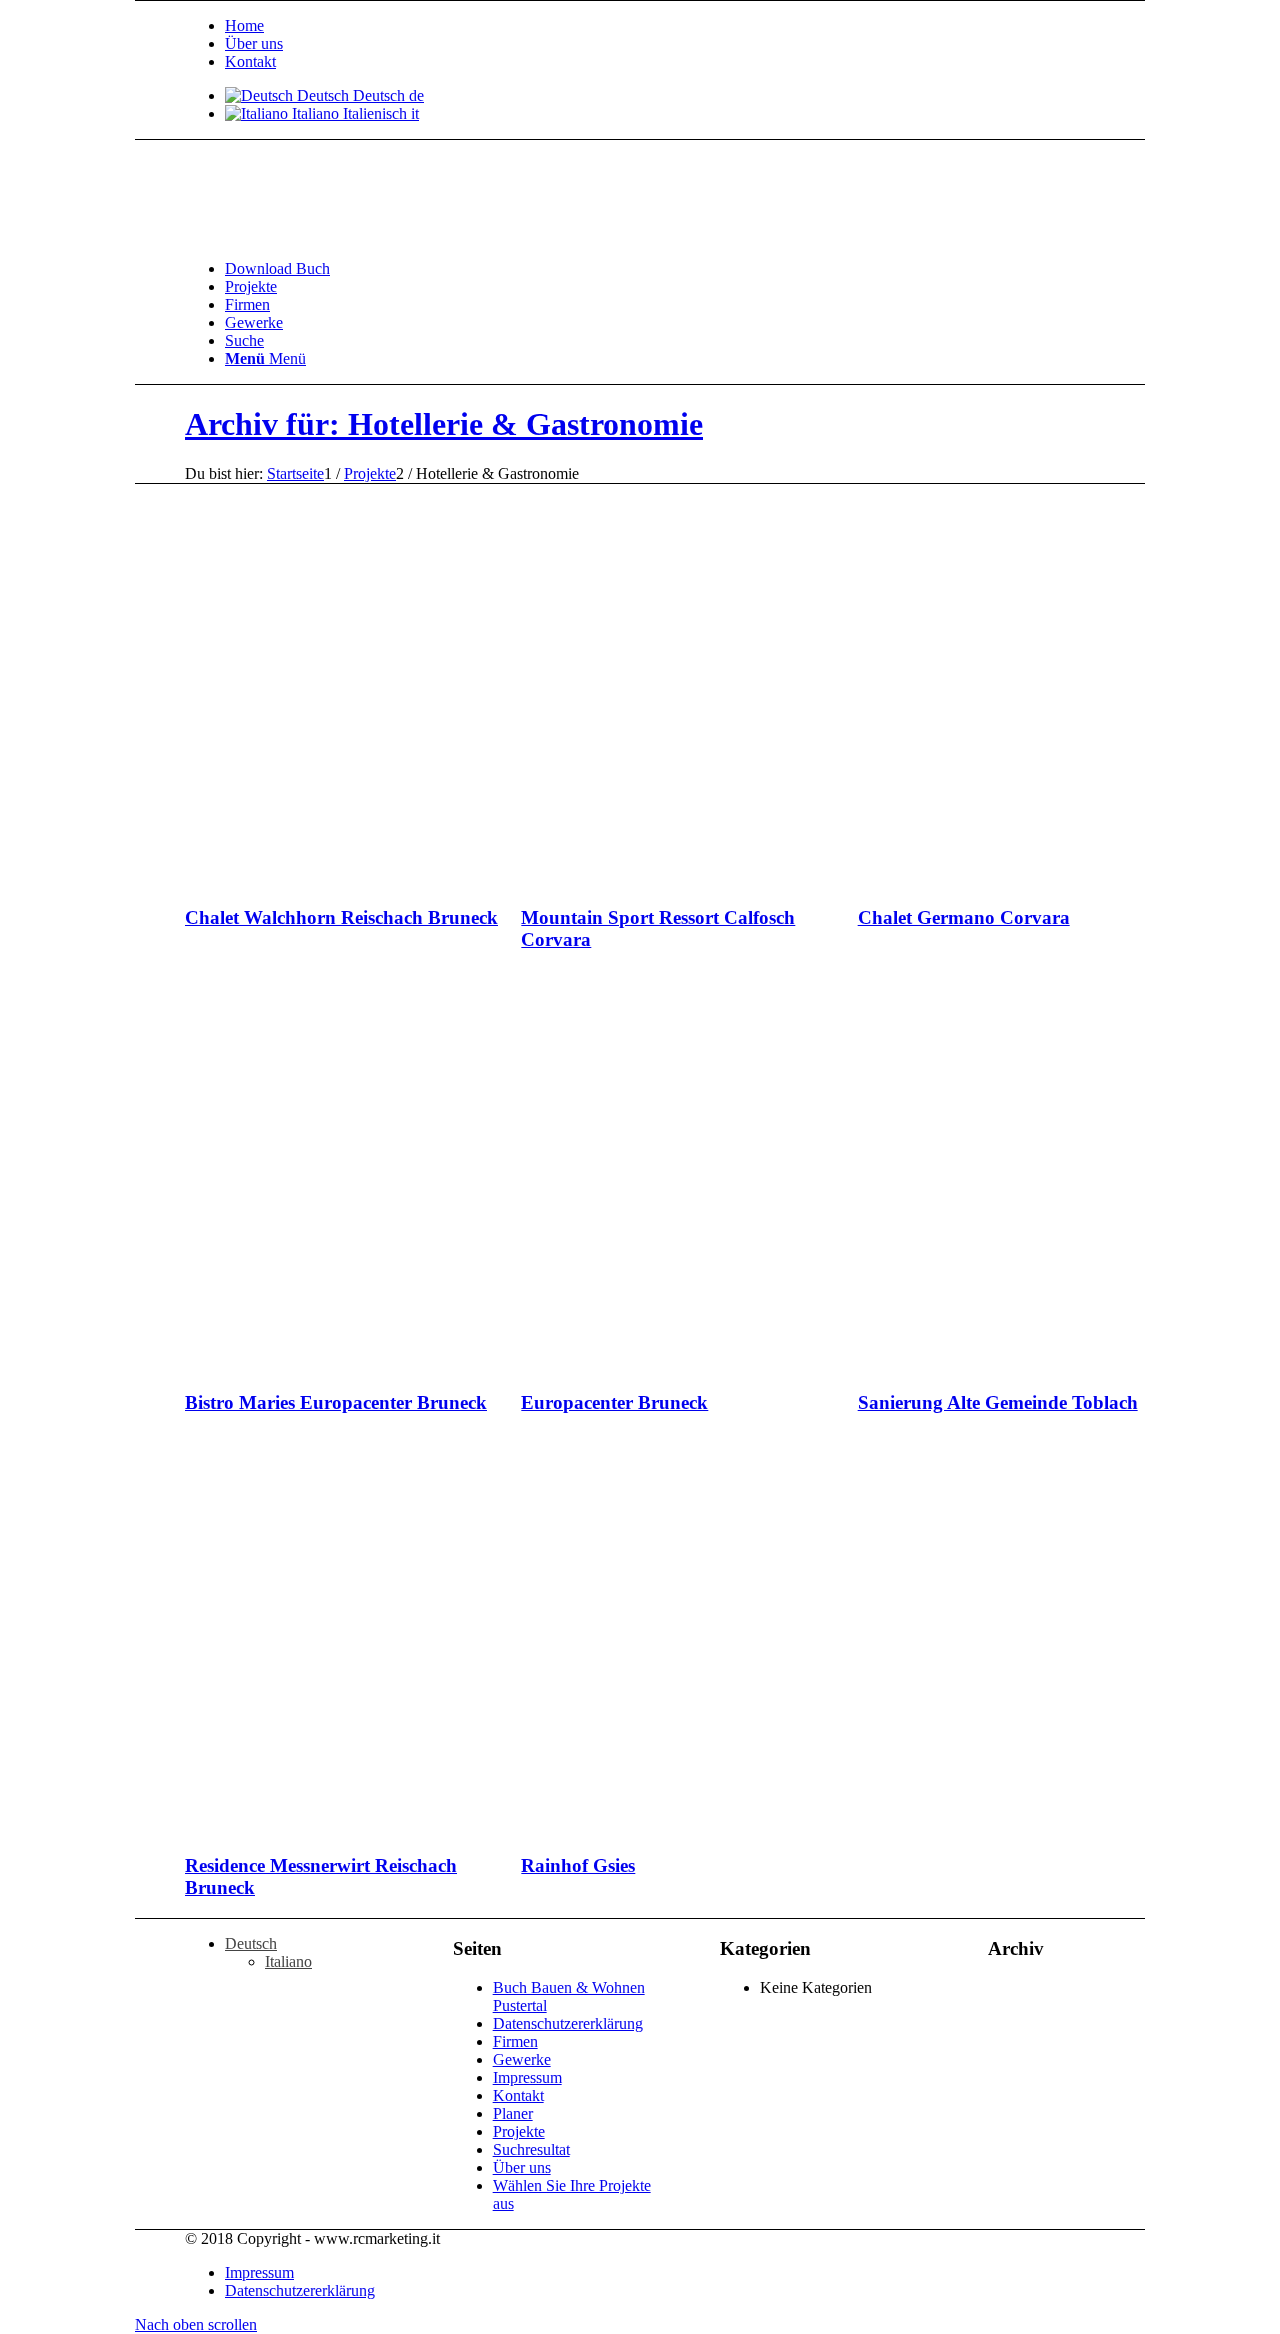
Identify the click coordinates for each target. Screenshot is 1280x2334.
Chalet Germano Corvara (964, 917)
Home (244, 25)
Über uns (254, 43)
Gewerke (522, 2059)
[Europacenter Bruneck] (768, 1363)
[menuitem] (710, 26)
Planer (513, 2113)
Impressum (527, 2077)
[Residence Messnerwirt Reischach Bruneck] (432, 1827)
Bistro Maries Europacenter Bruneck (336, 1402)
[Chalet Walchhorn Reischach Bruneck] (432, 878)
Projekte (519, 2131)
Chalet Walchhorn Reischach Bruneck (341, 917)
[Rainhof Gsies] (768, 1827)
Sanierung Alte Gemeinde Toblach (998, 1402)
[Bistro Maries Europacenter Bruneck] (432, 1363)
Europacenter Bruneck (614, 1402)
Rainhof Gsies (578, 1865)
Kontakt (250, 61)
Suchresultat (531, 2149)
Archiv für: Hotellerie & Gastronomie (444, 424)
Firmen (515, 2041)
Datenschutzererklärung (568, 2023)
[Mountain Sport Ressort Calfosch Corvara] (768, 878)
